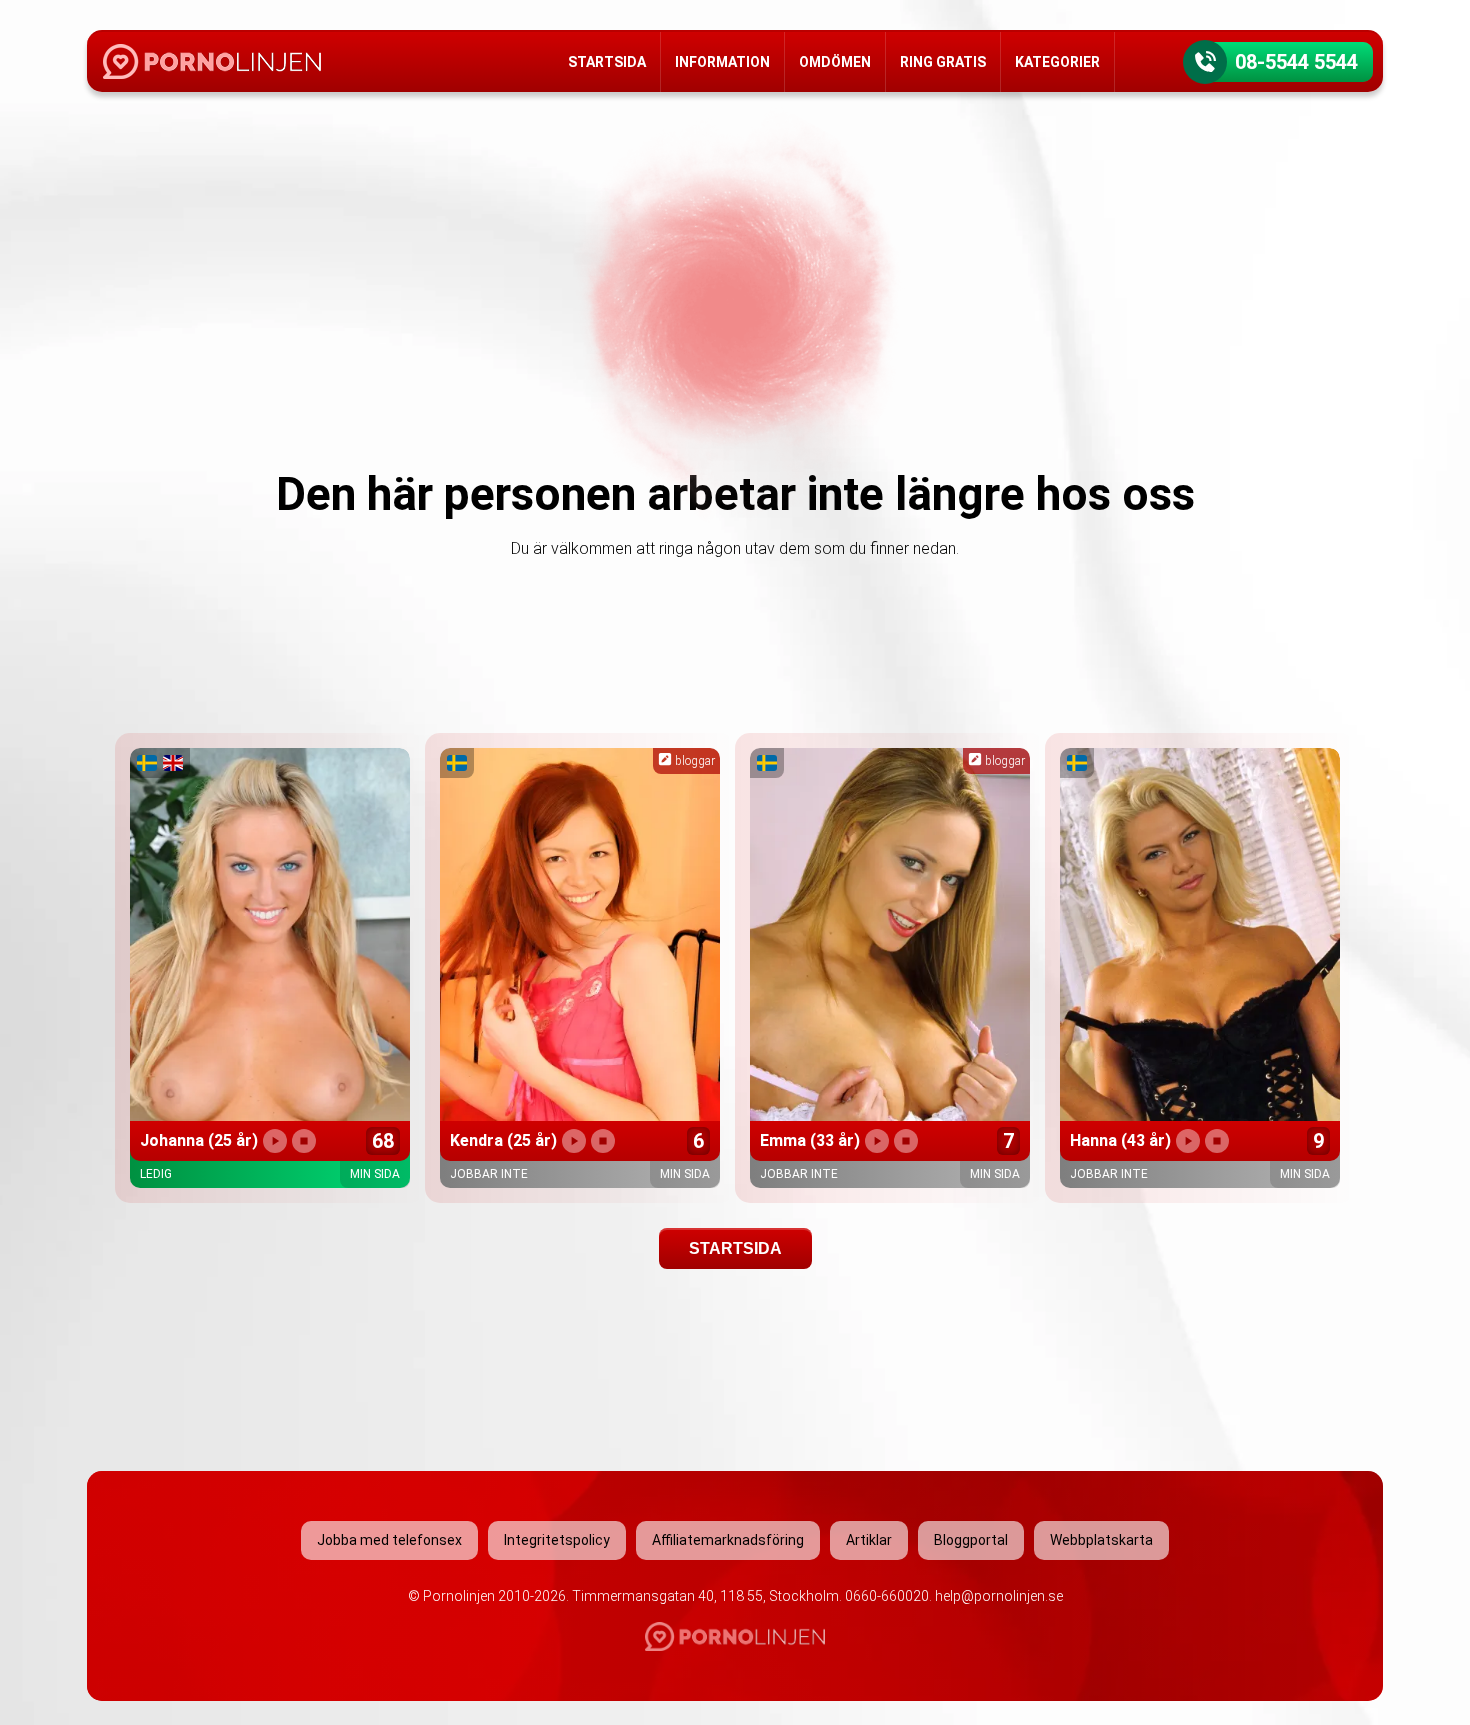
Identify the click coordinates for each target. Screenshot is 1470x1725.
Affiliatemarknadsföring (728, 1540)
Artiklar (869, 1540)
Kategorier (1057, 62)
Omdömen (835, 62)
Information (722, 62)
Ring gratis (943, 62)
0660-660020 (887, 1596)
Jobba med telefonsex (389, 1540)
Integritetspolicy (557, 1540)
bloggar (693, 761)
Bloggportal (971, 1540)
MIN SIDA (375, 1174)
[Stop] (304, 1141)
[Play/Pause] (275, 1141)
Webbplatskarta (1101, 1540)
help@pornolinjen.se (999, 1596)
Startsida (607, 62)
